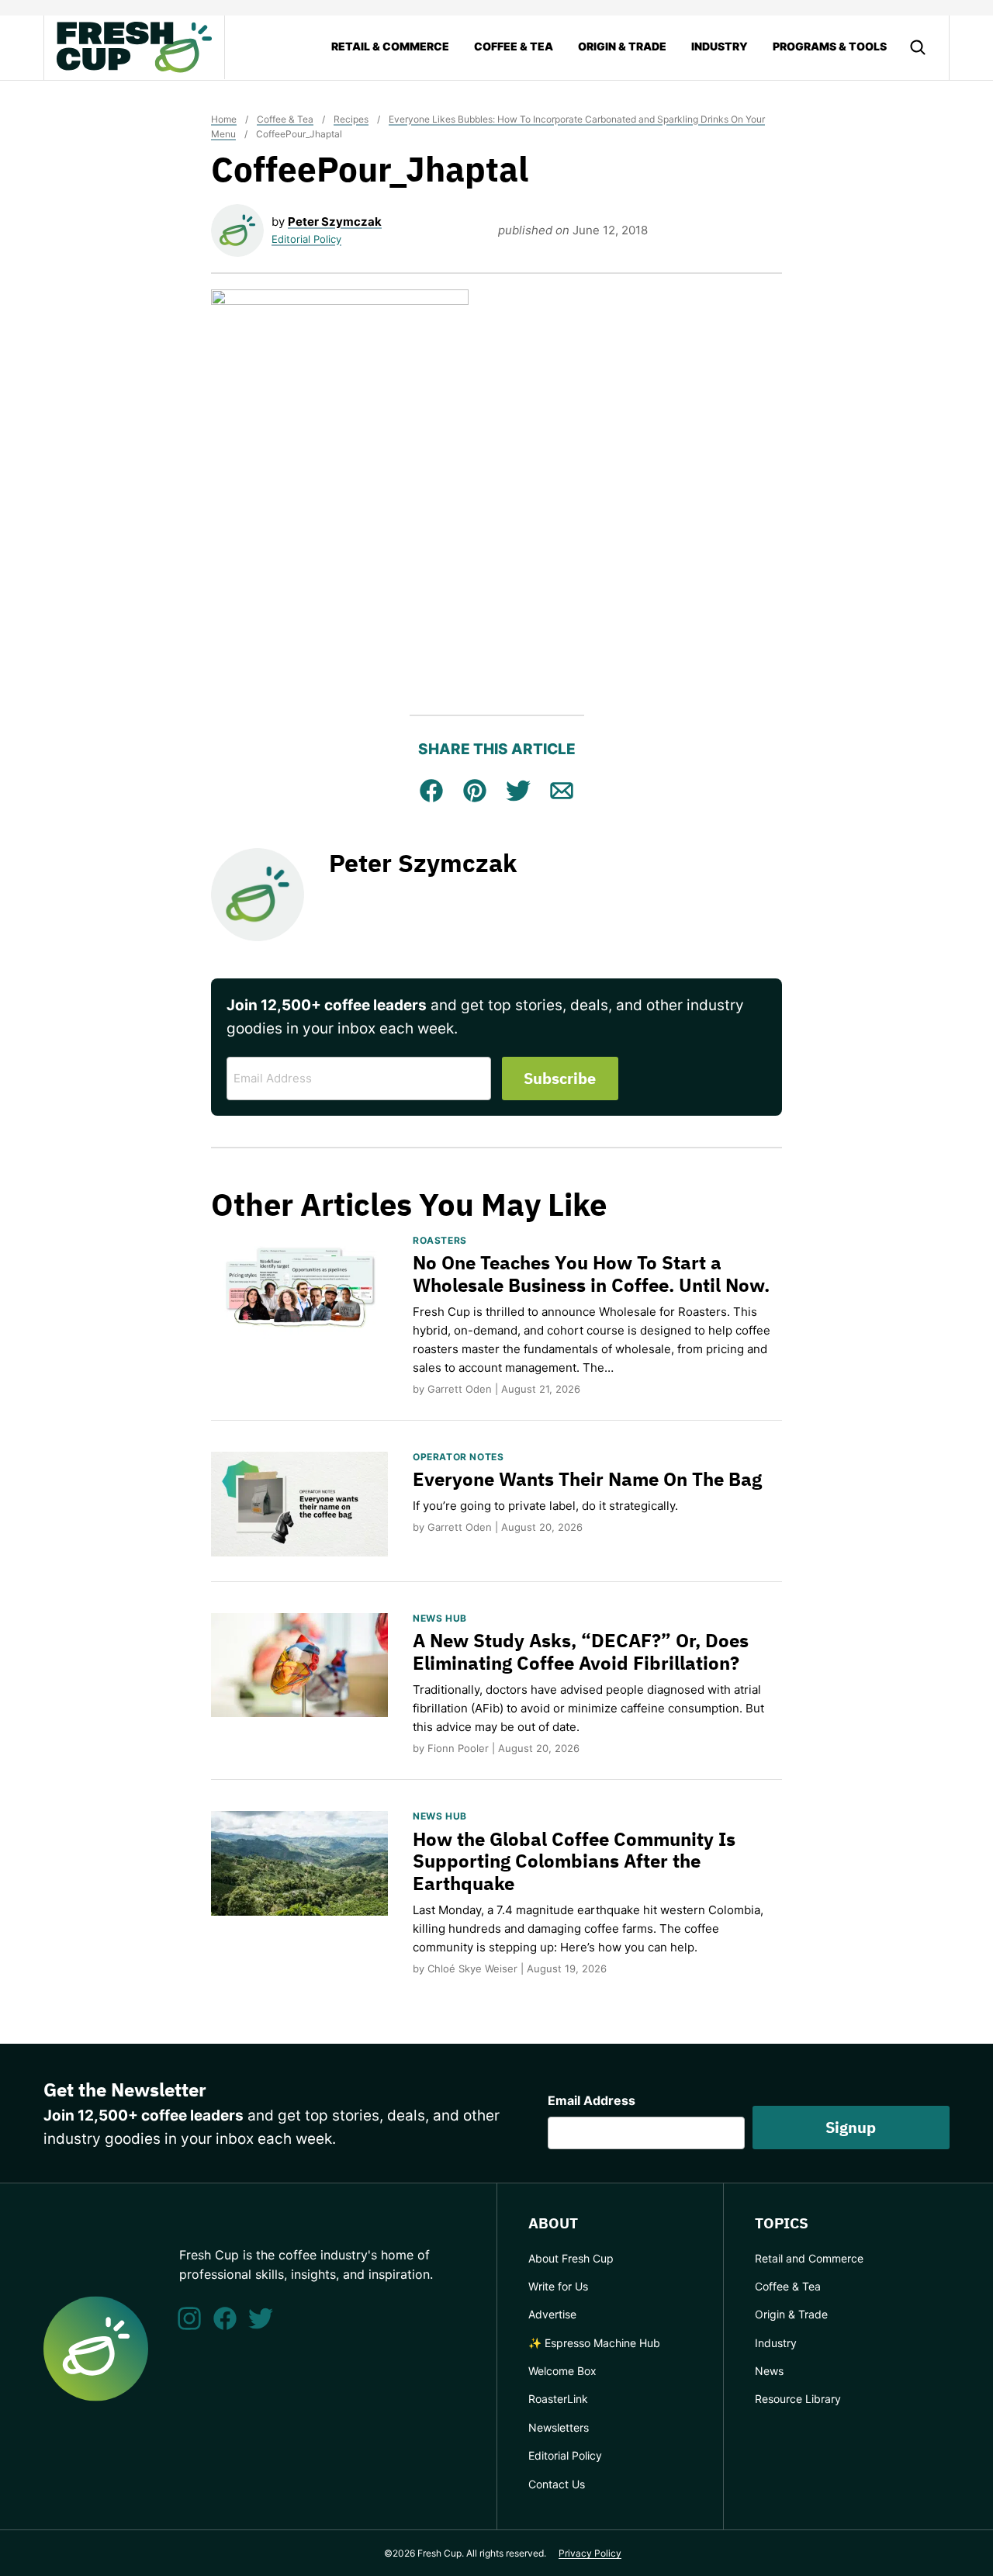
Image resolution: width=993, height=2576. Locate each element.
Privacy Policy (590, 2553)
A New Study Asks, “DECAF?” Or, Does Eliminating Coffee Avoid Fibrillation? (581, 1652)
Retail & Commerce (390, 46)
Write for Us (558, 2286)
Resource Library (798, 2399)
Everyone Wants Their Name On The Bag (587, 1479)
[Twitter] (261, 2318)
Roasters (440, 1240)
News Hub (440, 1618)
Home (224, 119)
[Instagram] (189, 2318)
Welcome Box (562, 2371)
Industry (720, 46)
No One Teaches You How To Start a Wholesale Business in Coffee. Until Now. (591, 1274)
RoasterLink (558, 2399)
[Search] (918, 47)
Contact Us (557, 2484)
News (769, 2371)
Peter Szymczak (335, 222)
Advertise (552, 2314)
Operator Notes (458, 1457)
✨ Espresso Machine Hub (594, 2343)
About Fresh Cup (571, 2258)
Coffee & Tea (514, 46)
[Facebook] (225, 2318)
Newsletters (559, 2427)
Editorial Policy (306, 239)
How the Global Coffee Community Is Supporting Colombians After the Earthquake (574, 1861)
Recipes (351, 119)
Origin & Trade (622, 46)
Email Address (592, 2100)
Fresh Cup (134, 47)
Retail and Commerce (809, 2258)
